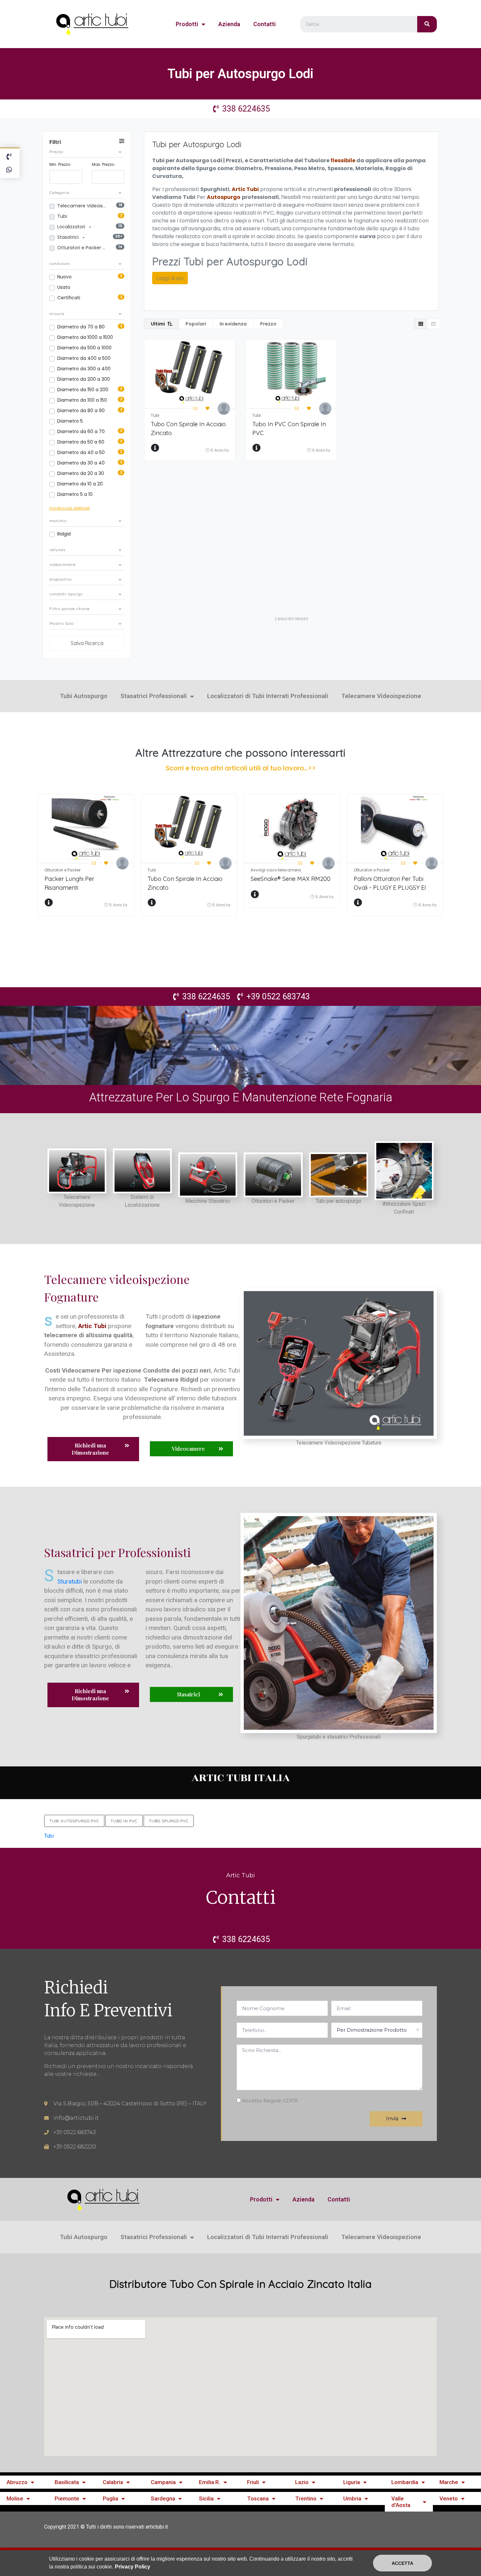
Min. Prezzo (60, 164)
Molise (15, 2498)
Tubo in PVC (124, 1821)
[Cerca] (427, 24)
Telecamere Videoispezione (82, 206)
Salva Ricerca (87, 643)
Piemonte (67, 2498)
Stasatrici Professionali (154, 696)
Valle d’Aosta (401, 2502)
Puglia (110, 2498)
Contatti (265, 24)
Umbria (352, 2498)
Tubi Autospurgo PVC (74, 1821)
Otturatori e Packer (80, 248)
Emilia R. (210, 2482)
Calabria (113, 2482)
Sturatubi (70, 1581)
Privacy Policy (133, 2567)
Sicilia (206, 2498)
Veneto (449, 2498)
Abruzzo (17, 2482)
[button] (93, 1449)
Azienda (229, 24)
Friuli (253, 2482)
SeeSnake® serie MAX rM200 (291, 879)
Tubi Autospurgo (84, 696)
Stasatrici (69, 237)
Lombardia (405, 2482)
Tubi (62, 216)
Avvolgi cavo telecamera (276, 870)
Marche (449, 2482)
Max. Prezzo (103, 164)
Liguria (352, 2482)
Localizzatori (72, 227)
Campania (163, 2482)
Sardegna (163, 2498)
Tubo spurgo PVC (169, 1821)
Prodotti (187, 24)
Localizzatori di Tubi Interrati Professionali (268, 696)
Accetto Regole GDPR (270, 2101)
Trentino (306, 2498)
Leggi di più (170, 278)
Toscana (258, 2498)
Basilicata (67, 2482)
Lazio (302, 2482)
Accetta (402, 2563)
